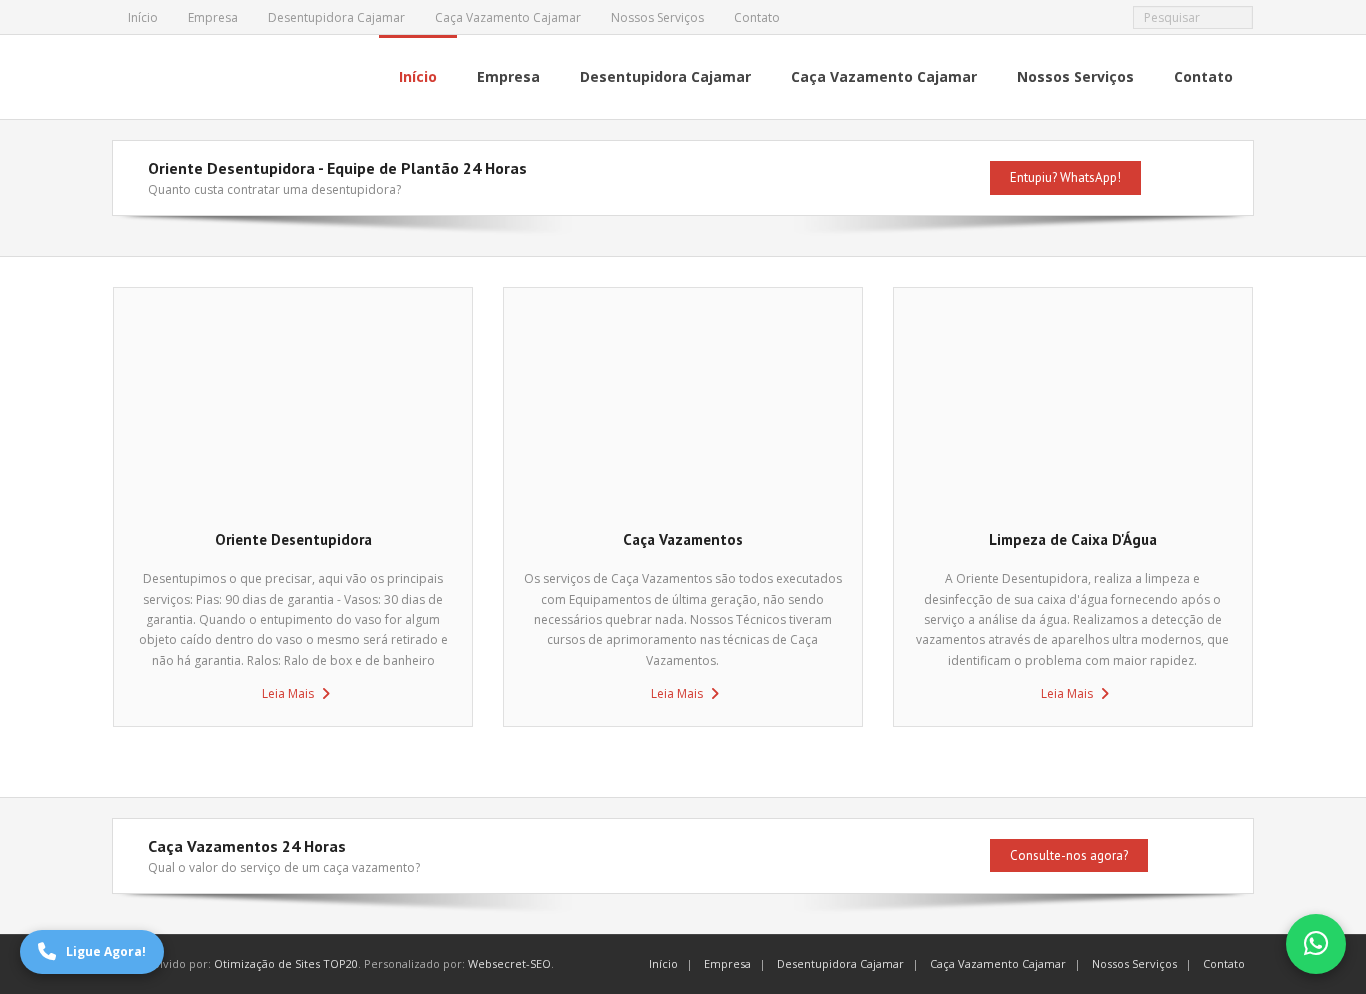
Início (143, 17)
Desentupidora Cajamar (336, 17)
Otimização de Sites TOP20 (286, 963)
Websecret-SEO (509, 963)
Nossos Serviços (657, 17)
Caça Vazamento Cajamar (508, 17)
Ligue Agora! (106, 951)
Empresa (213, 17)
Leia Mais (288, 693)
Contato (757, 17)
